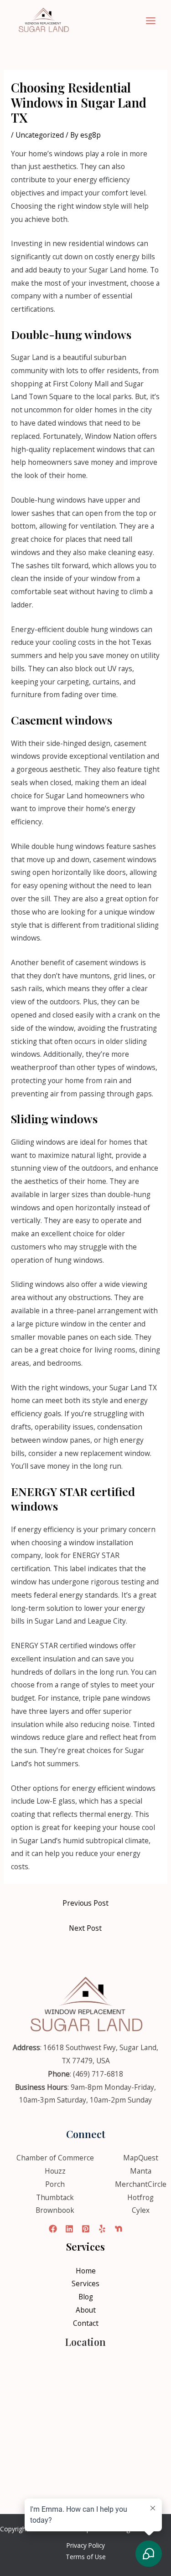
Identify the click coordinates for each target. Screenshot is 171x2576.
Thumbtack (55, 2197)
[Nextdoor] (119, 2229)
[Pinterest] (86, 2229)
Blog (86, 2297)
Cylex (141, 2210)
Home (86, 2271)
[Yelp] (102, 2229)
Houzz (55, 2171)
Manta (141, 2171)
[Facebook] (53, 2229)
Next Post (85, 1928)
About (86, 2310)
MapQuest (141, 2158)
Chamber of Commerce (55, 2158)
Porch (55, 2184)
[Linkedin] (69, 2229)
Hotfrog (140, 2197)
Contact (86, 2323)
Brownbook (55, 2210)
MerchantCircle (141, 2184)
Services (85, 2283)
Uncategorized (40, 135)
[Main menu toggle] (151, 21)
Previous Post (85, 1903)
